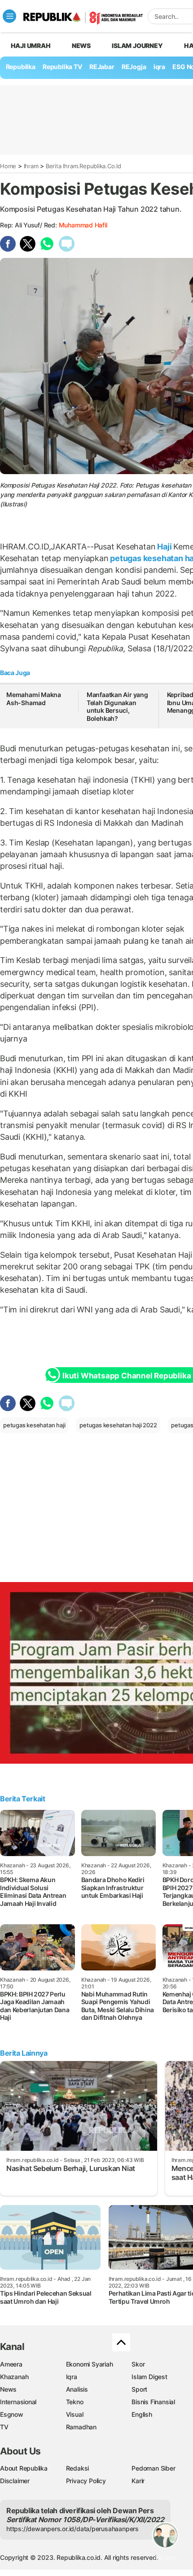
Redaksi (78, 2468)
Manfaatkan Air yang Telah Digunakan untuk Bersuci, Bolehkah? (117, 706)
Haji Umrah (31, 46)
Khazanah (14, 2377)
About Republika (24, 2468)
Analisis (77, 2389)
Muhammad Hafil (83, 225)
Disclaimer (15, 2481)
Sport (139, 2389)
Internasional (18, 2402)
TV (4, 2427)
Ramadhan (81, 2427)
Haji (164, 547)
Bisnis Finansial (153, 2402)
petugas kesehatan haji (34, 1425)
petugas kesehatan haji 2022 (118, 1425)
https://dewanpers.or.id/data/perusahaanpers (72, 2529)
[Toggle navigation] (9, 16)
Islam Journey (137, 46)
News (81, 46)
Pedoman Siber (153, 2468)
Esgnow (12, 2414)
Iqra (72, 2377)
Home (8, 166)
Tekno (75, 2402)
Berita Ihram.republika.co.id (83, 166)
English (142, 2414)
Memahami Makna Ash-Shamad (34, 699)
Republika (21, 67)
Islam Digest (149, 2377)
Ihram (31, 166)
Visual (75, 2414)
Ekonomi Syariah (90, 2364)
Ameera (11, 2364)
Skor (138, 2364)
